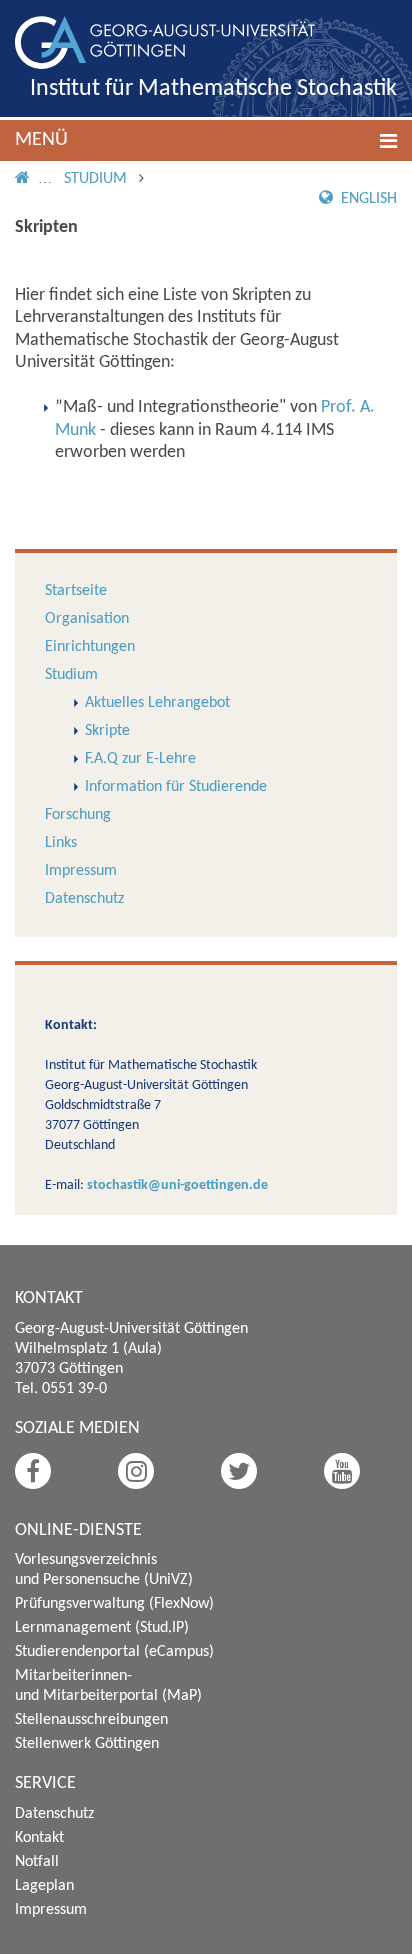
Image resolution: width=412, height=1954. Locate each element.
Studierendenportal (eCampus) (114, 1652)
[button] (206, 140)
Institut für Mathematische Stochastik (213, 89)
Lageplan (44, 1886)
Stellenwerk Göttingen (87, 1744)
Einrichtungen (90, 647)
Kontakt (39, 1838)
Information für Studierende (176, 787)
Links (61, 843)
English (367, 199)
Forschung (78, 815)
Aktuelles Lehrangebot (157, 703)
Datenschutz (84, 899)
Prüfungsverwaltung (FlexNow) (114, 1604)
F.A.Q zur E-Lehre (140, 759)
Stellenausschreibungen (91, 1720)
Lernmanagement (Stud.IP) (102, 1628)
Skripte (107, 731)
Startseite (76, 591)
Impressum (81, 871)
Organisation (87, 619)
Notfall (37, 1862)
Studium (95, 179)
